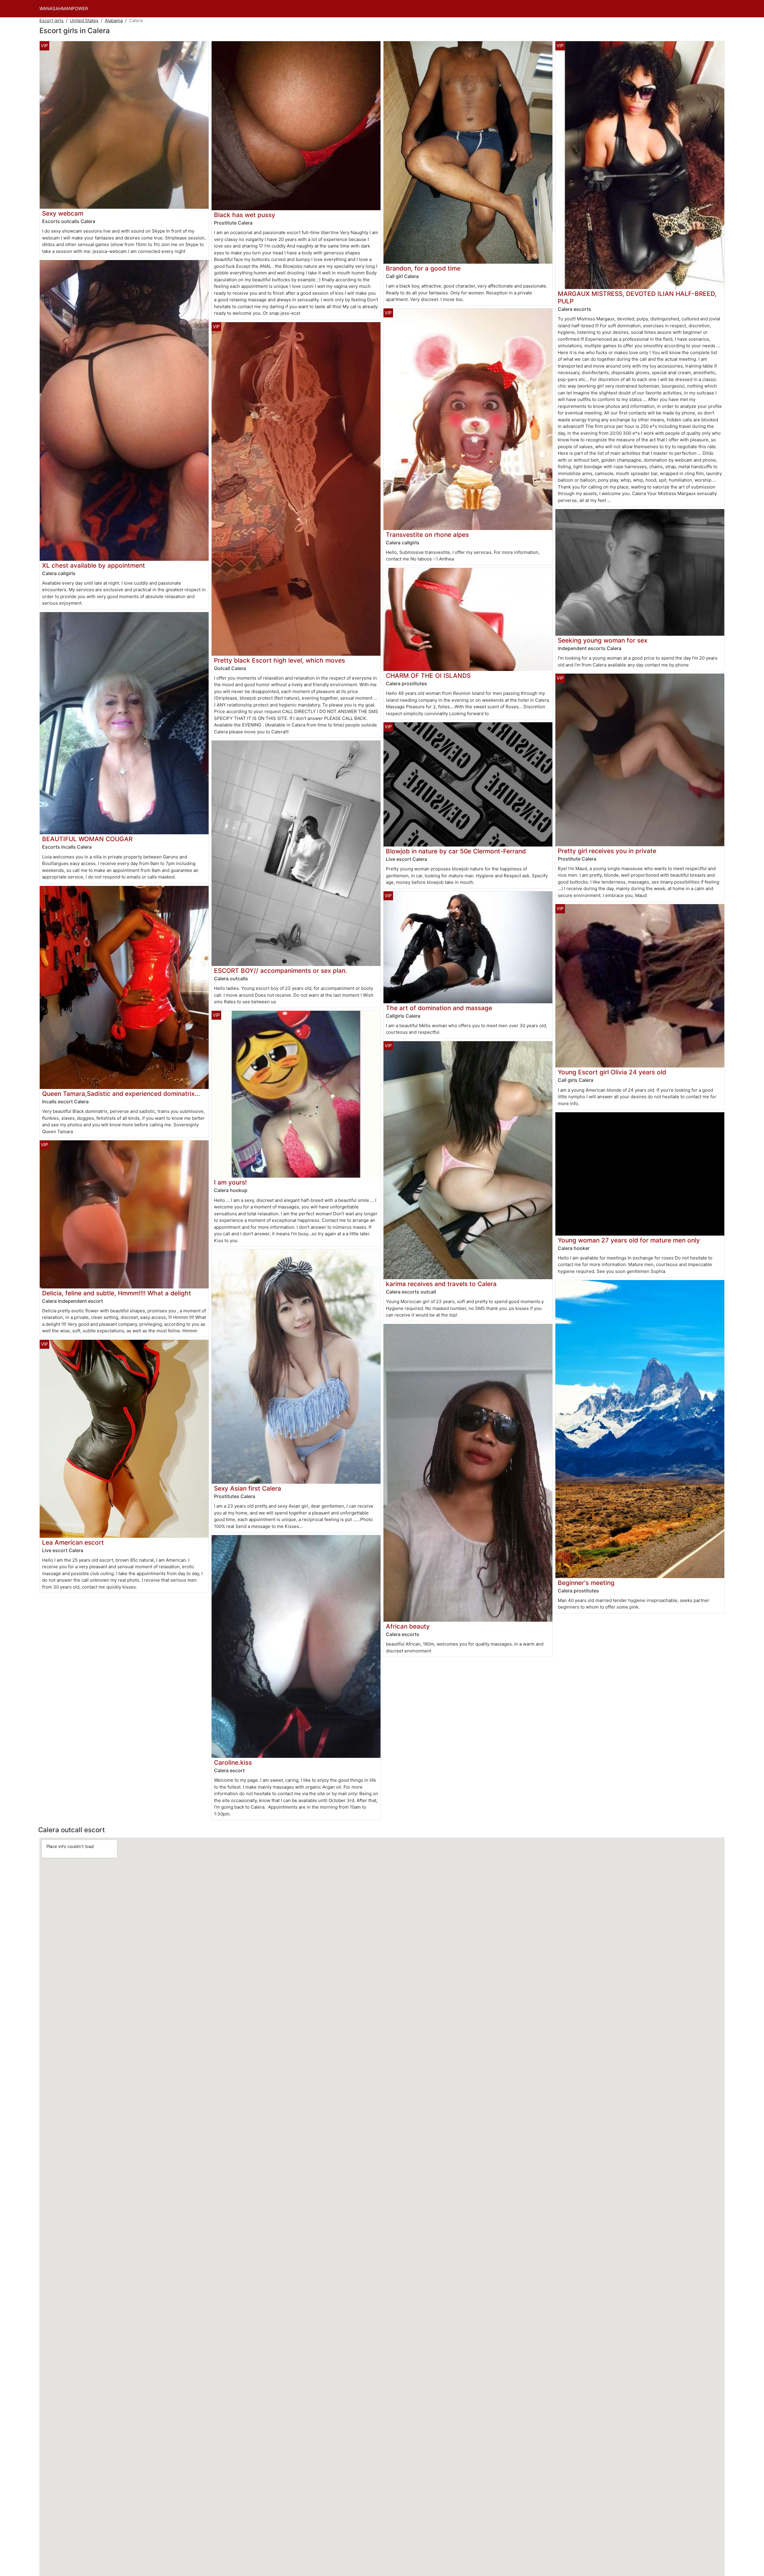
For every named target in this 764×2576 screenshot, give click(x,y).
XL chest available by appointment (94, 565)
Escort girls (51, 20)
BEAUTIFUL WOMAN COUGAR (87, 839)
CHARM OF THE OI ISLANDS (428, 676)
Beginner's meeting (586, 1583)
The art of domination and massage (439, 1008)
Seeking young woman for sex (603, 640)
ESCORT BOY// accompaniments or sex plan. (281, 971)
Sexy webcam (63, 213)
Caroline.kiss (233, 1762)
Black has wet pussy (245, 215)
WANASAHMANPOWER (64, 9)
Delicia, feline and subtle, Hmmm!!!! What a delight (117, 1293)
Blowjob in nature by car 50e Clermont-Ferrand (456, 851)
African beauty (408, 1626)
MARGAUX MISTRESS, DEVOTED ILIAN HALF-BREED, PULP (637, 297)
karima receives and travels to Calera (441, 1284)
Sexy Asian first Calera (248, 1488)
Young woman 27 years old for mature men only (629, 1240)
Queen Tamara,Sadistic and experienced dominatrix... (121, 1094)
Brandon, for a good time (423, 268)
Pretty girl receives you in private (607, 851)
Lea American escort (73, 1542)
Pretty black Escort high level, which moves (279, 660)
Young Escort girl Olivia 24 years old (612, 1072)
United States (84, 20)
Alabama (114, 20)
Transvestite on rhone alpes (427, 535)
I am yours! (230, 1182)
